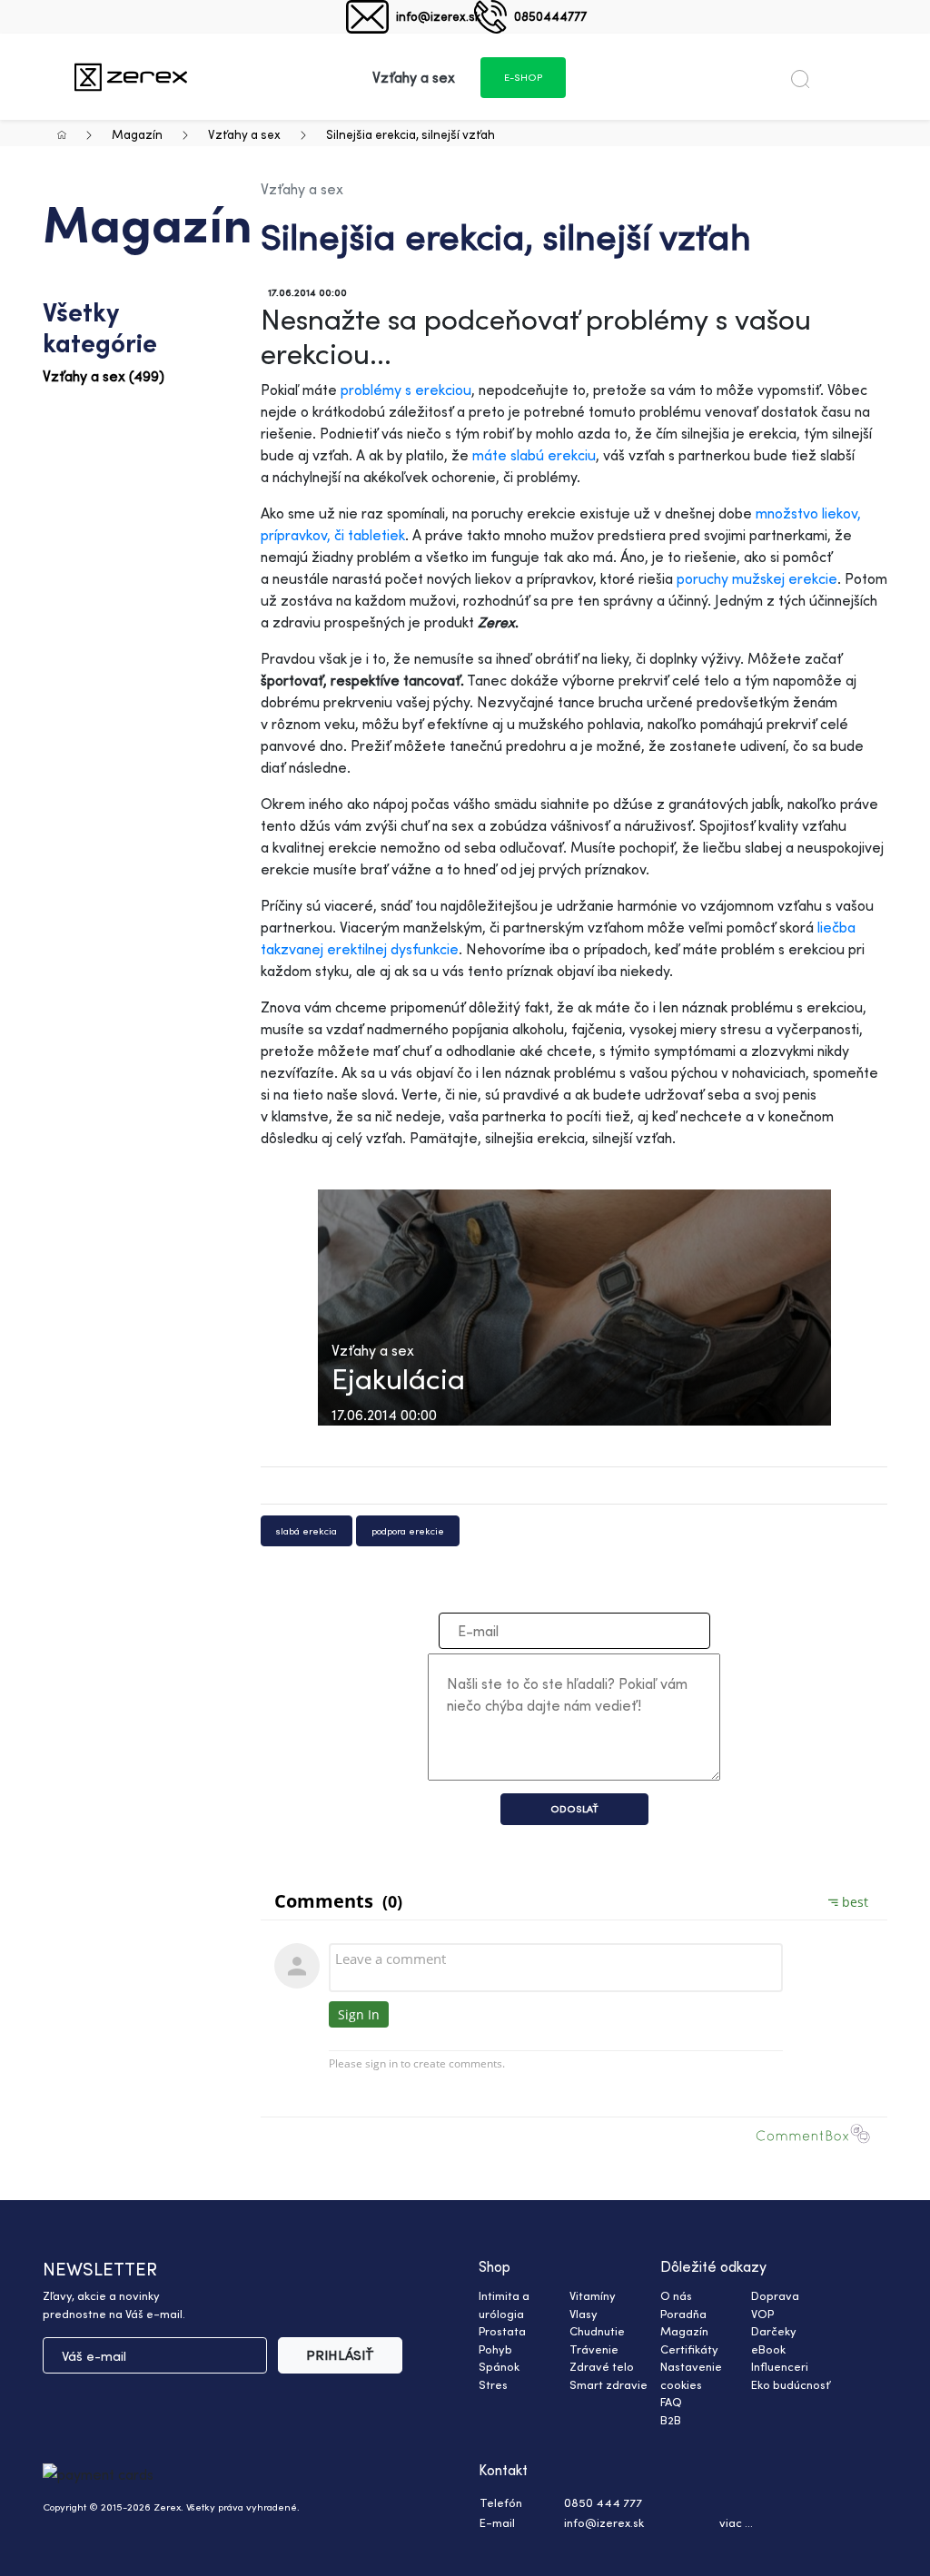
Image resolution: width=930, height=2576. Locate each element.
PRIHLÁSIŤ (340, 2355)
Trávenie (594, 2349)
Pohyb (495, 2349)
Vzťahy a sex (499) (104, 376)
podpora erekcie (408, 1531)
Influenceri (780, 2366)
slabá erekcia (307, 1531)
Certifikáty (689, 2349)
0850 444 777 (603, 2502)
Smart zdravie (608, 2384)
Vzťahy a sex (244, 134)
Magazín (137, 134)
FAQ (671, 2402)
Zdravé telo (602, 2366)
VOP (762, 2314)
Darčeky (774, 2331)
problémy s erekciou (406, 390)
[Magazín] (131, 77)
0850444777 (550, 16)
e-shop (523, 77)
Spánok (499, 2366)
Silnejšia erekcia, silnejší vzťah (411, 134)
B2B (671, 2420)
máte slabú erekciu (534, 455)
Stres (493, 2384)
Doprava (775, 2295)
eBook (768, 2349)
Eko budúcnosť (791, 2384)
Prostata (502, 2331)
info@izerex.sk (438, 16)
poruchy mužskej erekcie (757, 578)
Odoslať (574, 1809)
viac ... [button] (736, 2522)
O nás (676, 2295)
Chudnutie (597, 2331)
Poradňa (683, 2314)
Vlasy (584, 2314)
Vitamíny (593, 2295)
